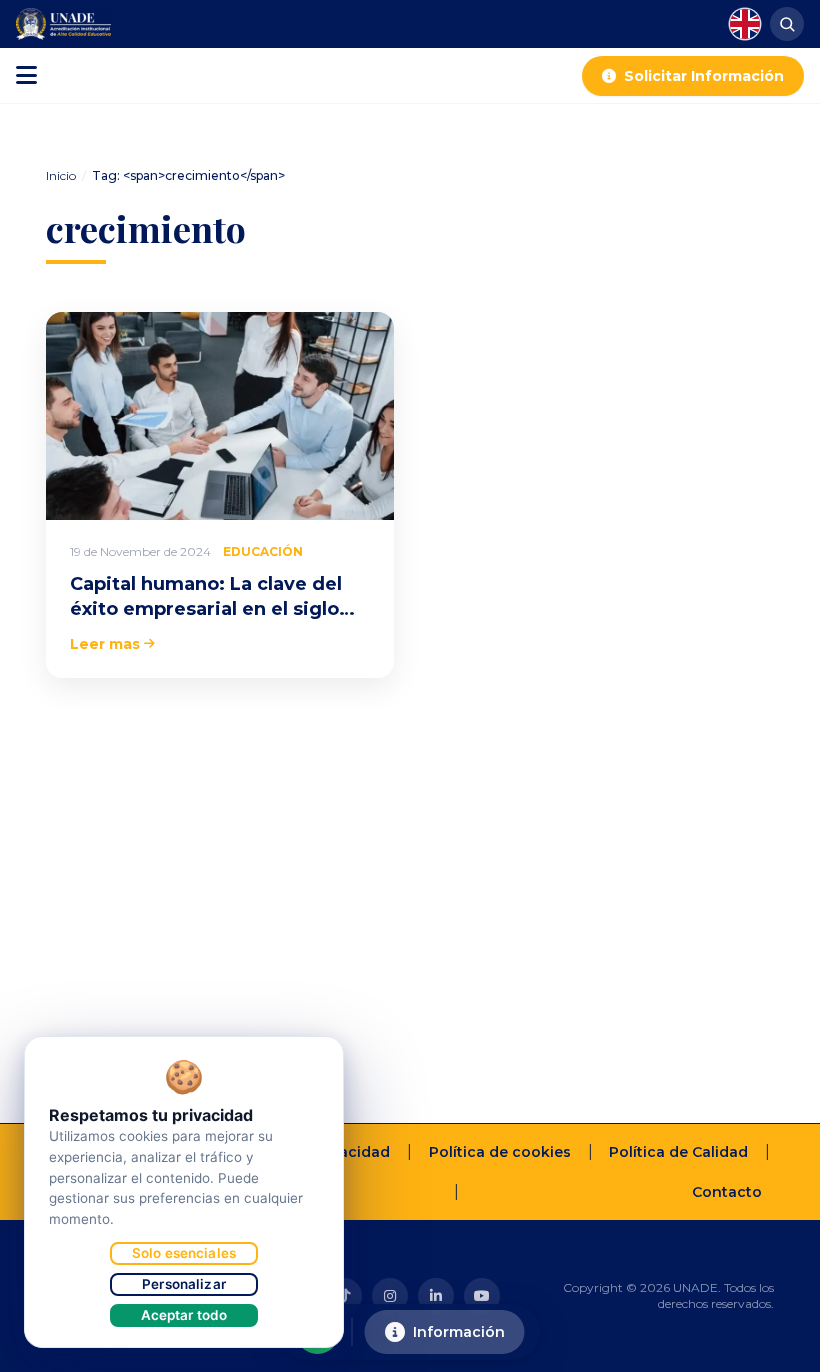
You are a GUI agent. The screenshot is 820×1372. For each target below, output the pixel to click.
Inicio (61, 175)
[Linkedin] (436, 1296)
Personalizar (184, 1284)
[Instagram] (390, 1296)
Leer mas (105, 644)
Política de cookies (500, 1152)
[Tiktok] (344, 1296)
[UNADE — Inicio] (63, 24)
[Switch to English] (745, 24)
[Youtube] (482, 1296)
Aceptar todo (184, 1315)
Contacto (727, 1192)
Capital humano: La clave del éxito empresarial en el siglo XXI (206, 609)
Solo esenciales (184, 1253)
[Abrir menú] (26, 76)
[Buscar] (787, 24)
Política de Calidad (678, 1152)
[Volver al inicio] (774, 1348)
